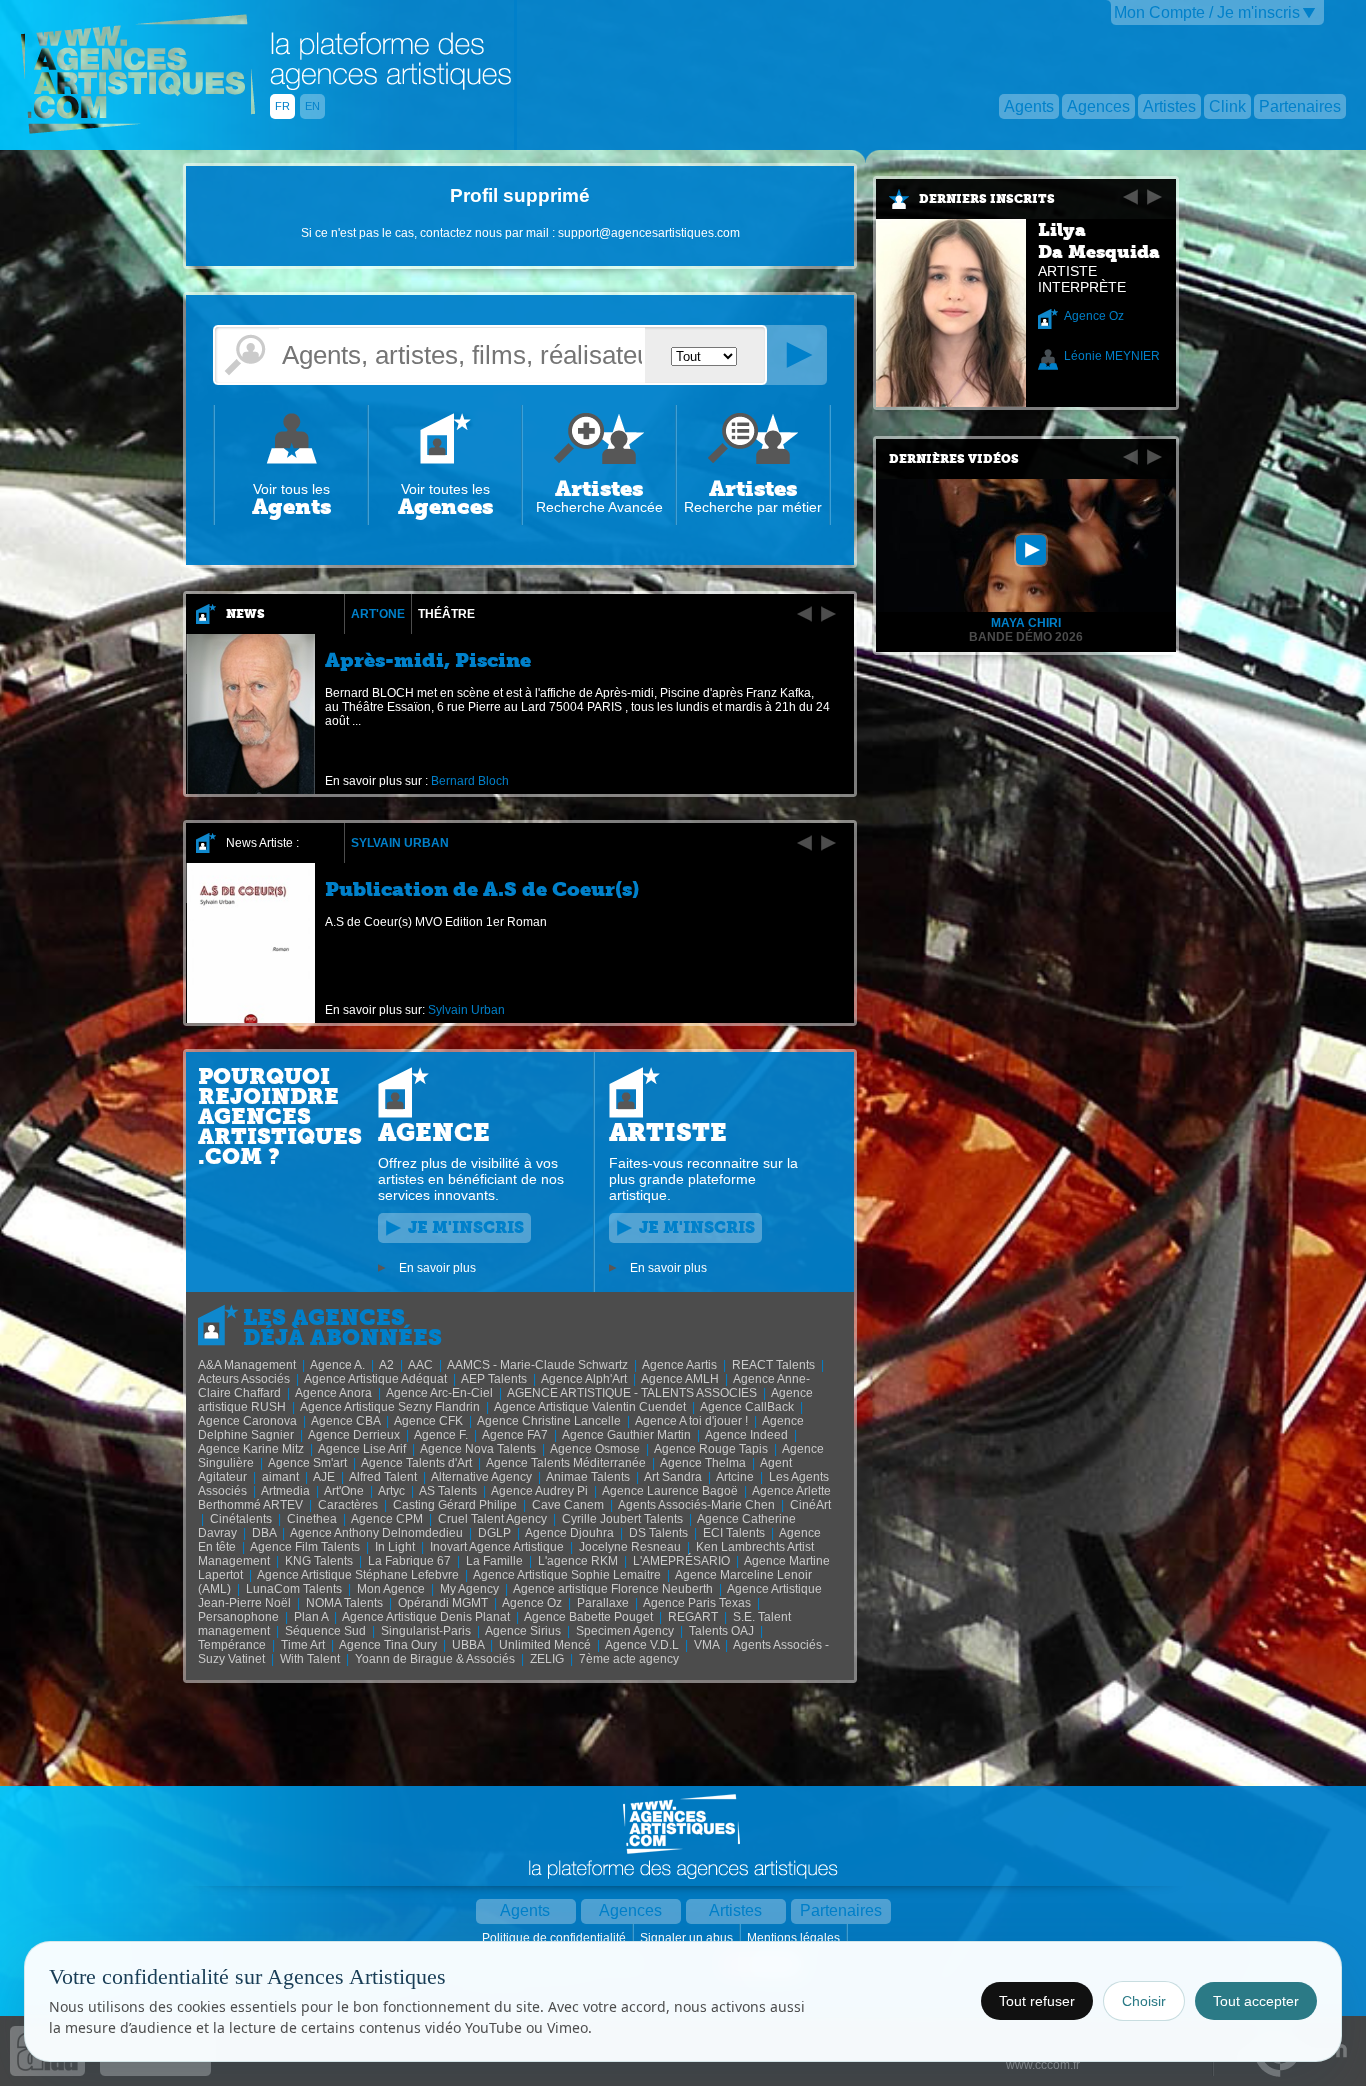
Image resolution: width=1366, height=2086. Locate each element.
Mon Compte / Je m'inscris (1207, 12)
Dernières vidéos (954, 459)
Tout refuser (1037, 2001)
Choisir (1144, 2001)
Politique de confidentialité (555, 1938)
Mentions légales (795, 1938)
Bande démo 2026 (1026, 637)
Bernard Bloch (470, 781)
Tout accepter (1256, 2001)
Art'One (378, 614)
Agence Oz (1094, 316)
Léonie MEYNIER (1112, 356)
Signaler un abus (688, 1938)
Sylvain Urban (400, 843)
